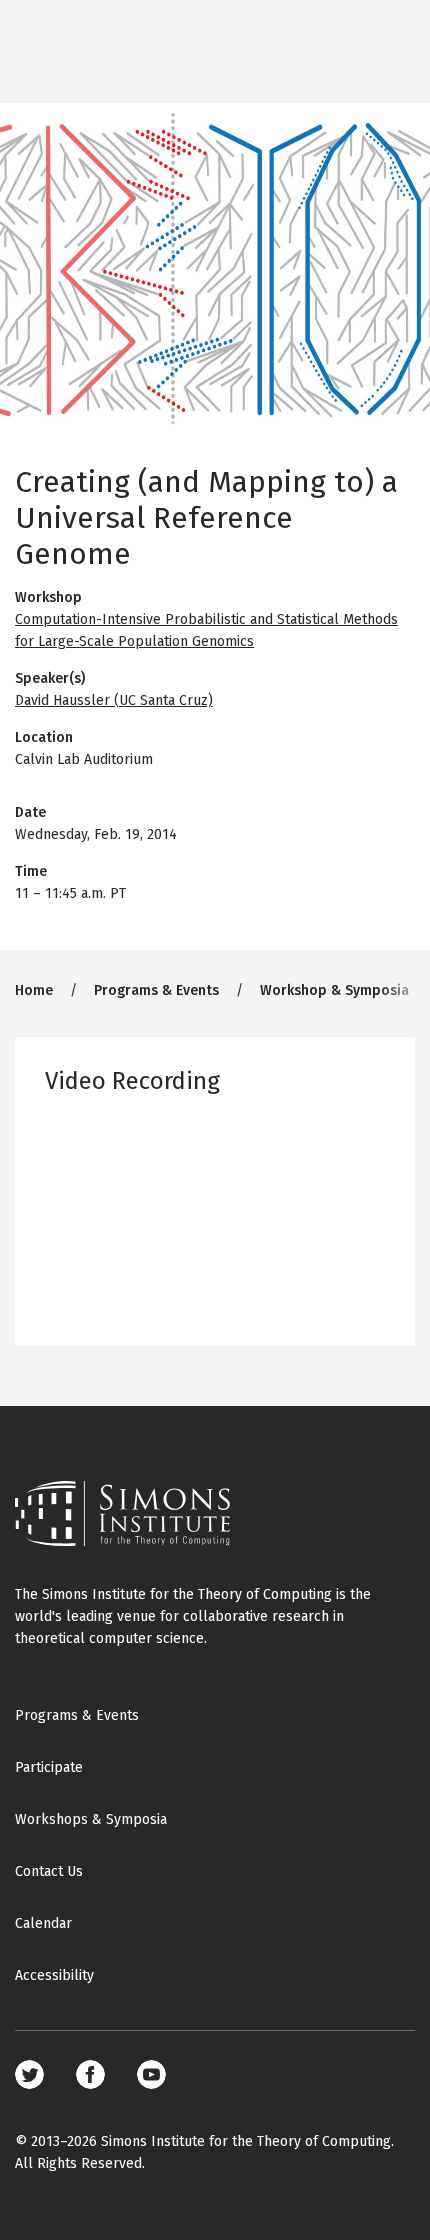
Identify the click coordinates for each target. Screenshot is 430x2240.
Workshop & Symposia (334, 990)
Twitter (29, 2074)
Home (34, 990)
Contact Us (49, 1871)
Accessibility (54, 1975)
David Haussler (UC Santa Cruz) (114, 700)
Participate (49, 1767)
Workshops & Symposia (91, 1819)
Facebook (90, 2074)
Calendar (43, 1923)
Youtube (151, 2074)
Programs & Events (156, 990)
